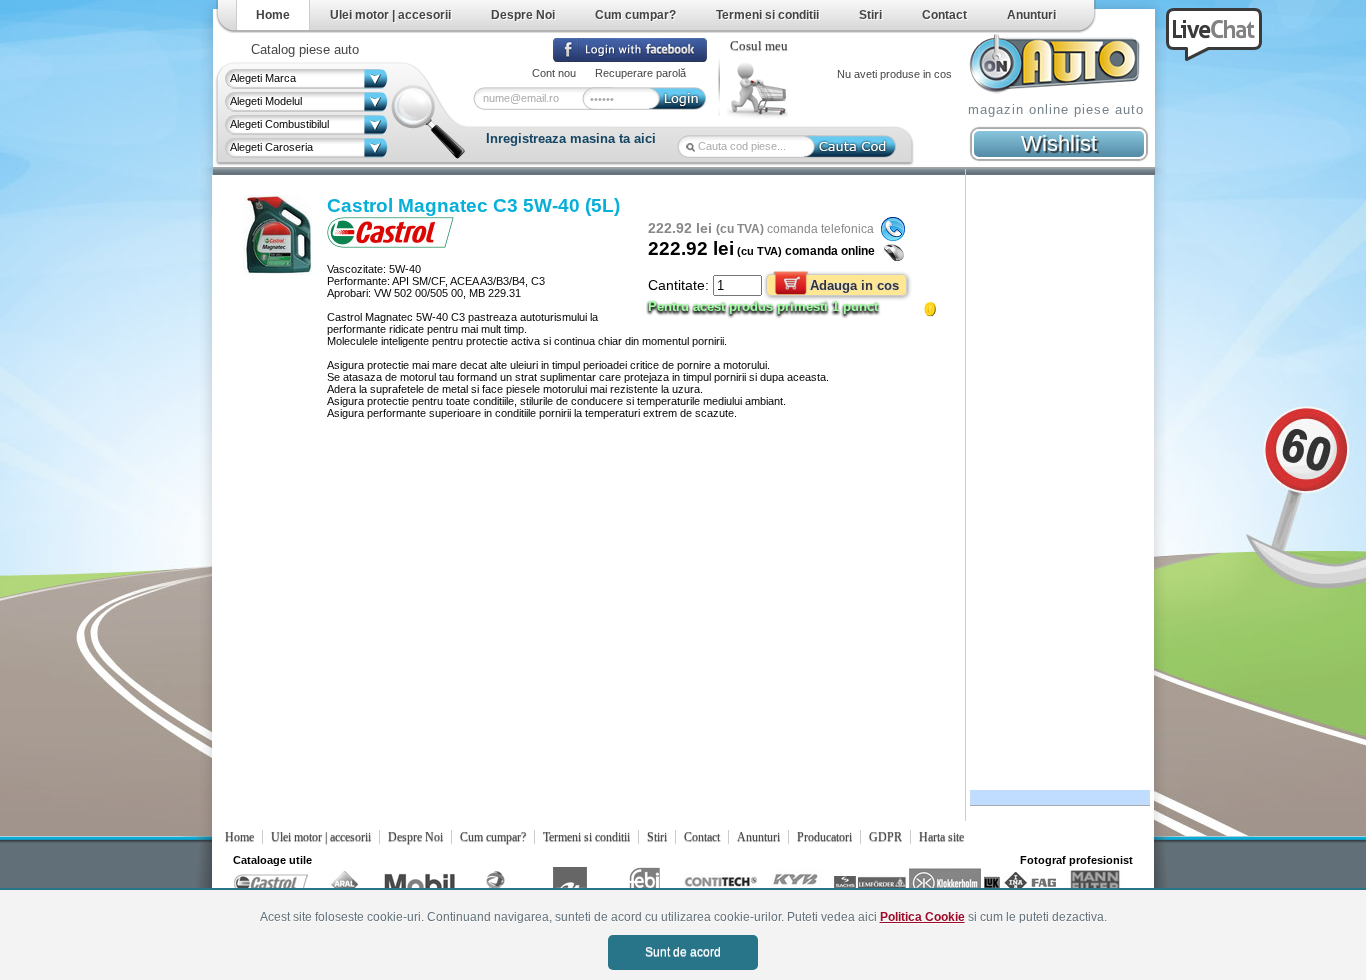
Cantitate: (680, 285)
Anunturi (1031, 15)
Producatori (824, 837)
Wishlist (1059, 143)
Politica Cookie (922, 917)
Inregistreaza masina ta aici (571, 138)
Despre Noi (523, 15)
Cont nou (554, 73)
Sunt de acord (683, 952)
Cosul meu (759, 46)
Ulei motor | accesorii (390, 15)
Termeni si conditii (767, 15)
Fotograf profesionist (1076, 860)
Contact (944, 15)
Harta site (941, 837)
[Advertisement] (1057, 477)
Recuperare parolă (640, 73)
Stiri (870, 15)
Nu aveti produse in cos (894, 74)
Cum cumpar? (635, 15)
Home (273, 15)
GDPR (885, 837)
